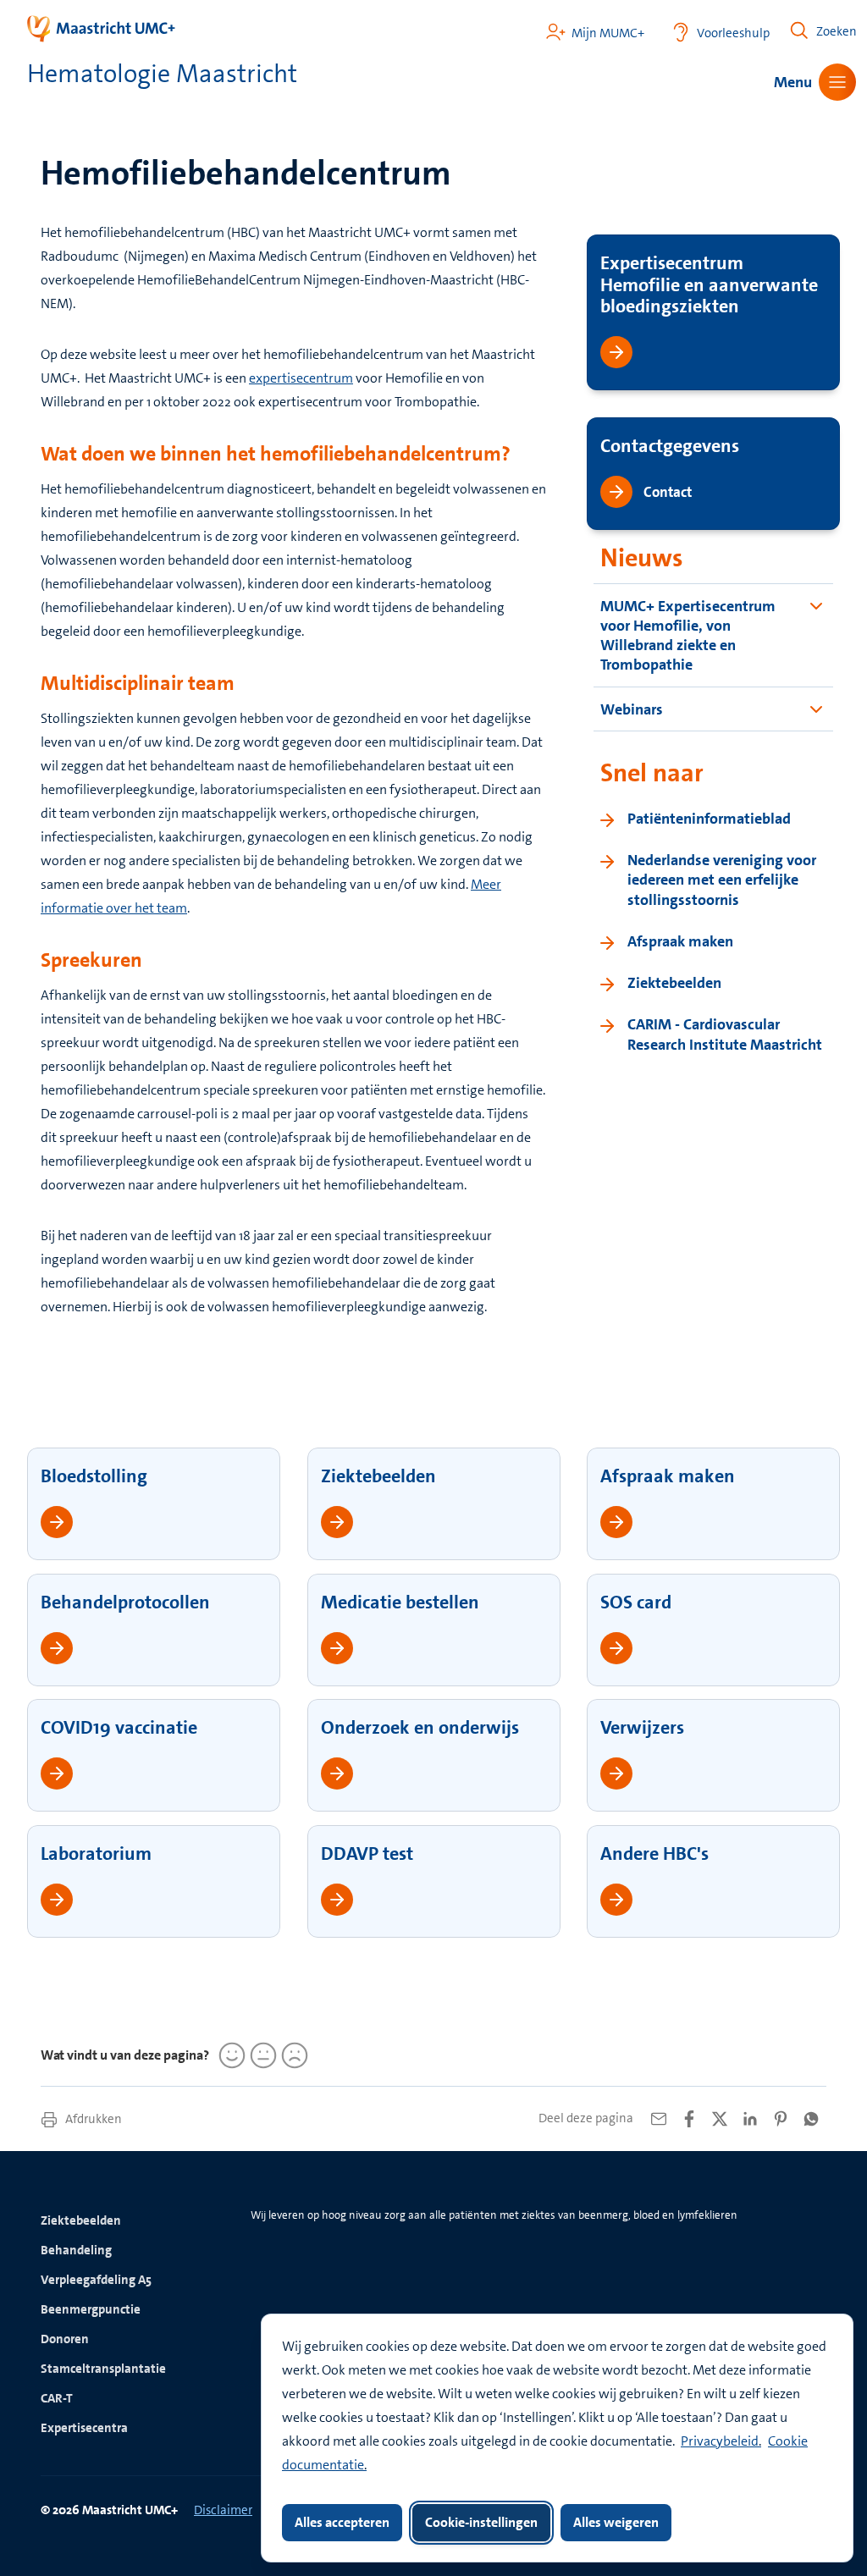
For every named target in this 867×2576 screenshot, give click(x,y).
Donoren (65, 2339)
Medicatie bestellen (400, 1602)
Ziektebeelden (378, 1476)
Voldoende (261, 2055)
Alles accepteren (342, 2522)
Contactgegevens (670, 446)
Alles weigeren (616, 2522)
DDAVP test (367, 1853)
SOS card (636, 1602)
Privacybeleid (720, 2441)
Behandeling (76, 2250)
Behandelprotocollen (125, 1602)
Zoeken (837, 31)
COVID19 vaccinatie (119, 1727)
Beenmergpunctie (91, 2309)
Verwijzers (642, 1727)
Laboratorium (96, 1853)
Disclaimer (223, 2510)
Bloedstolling (94, 1476)
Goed (229, 2055)
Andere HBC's (654, 1853)
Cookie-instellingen (481, 2522)
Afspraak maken (668, 1476)
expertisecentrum (301, 378)
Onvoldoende (292, 2055)
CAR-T (57, 2398)
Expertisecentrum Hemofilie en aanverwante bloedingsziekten (709, 284)
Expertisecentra (84, 2428)
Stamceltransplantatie (103, 2369)
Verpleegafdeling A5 (96, 2280)
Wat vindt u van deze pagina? (125, 2055)
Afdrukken (92, 2119)
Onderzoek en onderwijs (420, 1727)
